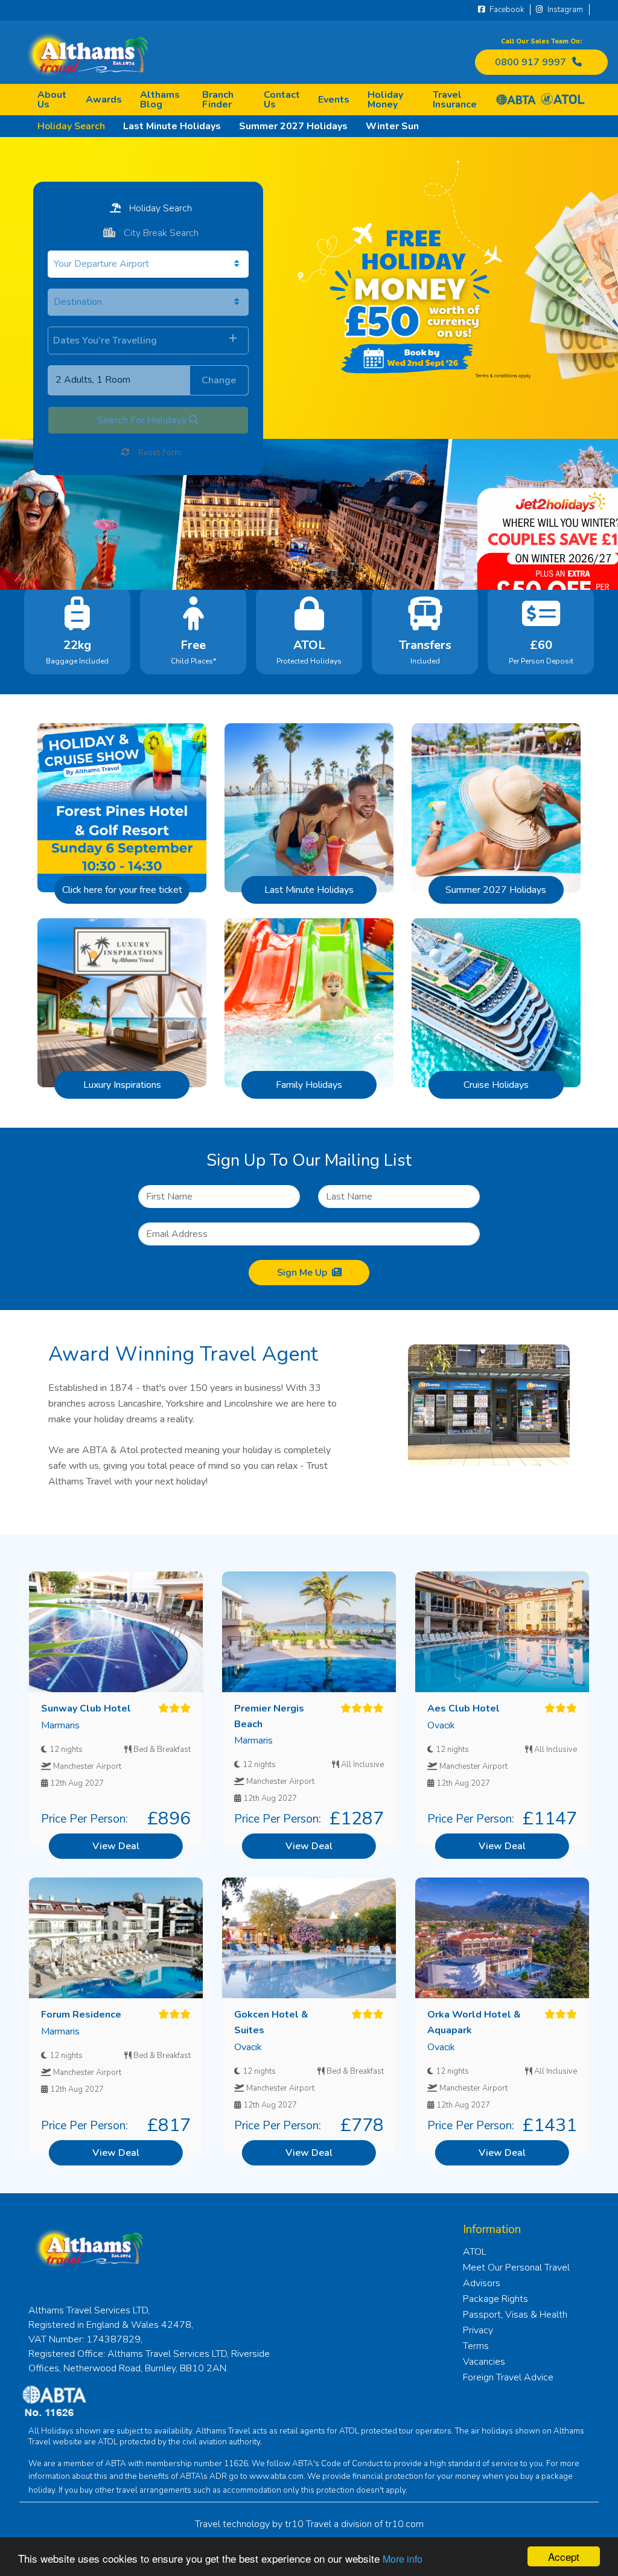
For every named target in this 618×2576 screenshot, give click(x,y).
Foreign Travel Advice (508, 2377)
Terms (476, 2346)
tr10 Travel (308, 2524)
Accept (564, 2556)
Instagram (564, 10)
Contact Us (282, 100)
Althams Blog (160, 100)
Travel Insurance (455, 100)
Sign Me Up (302, 1273)
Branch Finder (218, 100)
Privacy (478, 2330)
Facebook (506, 10)
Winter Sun (392, 126)
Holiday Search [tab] (159, 208)
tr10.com (404, 2524)
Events (334, 100)
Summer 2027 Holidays (293, 126)
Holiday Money (385, 100)
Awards (104, 100)
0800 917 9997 (530, 62)
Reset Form (158, 452)
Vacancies (484, 2362)
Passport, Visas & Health (515, 2315)
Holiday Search (71, 126)
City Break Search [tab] (160, 233)
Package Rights (495, 2299)
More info (403, 2559)
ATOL (475, 2252)
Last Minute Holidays (172, 126)
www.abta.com (276, 2476)
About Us (52, 100)
